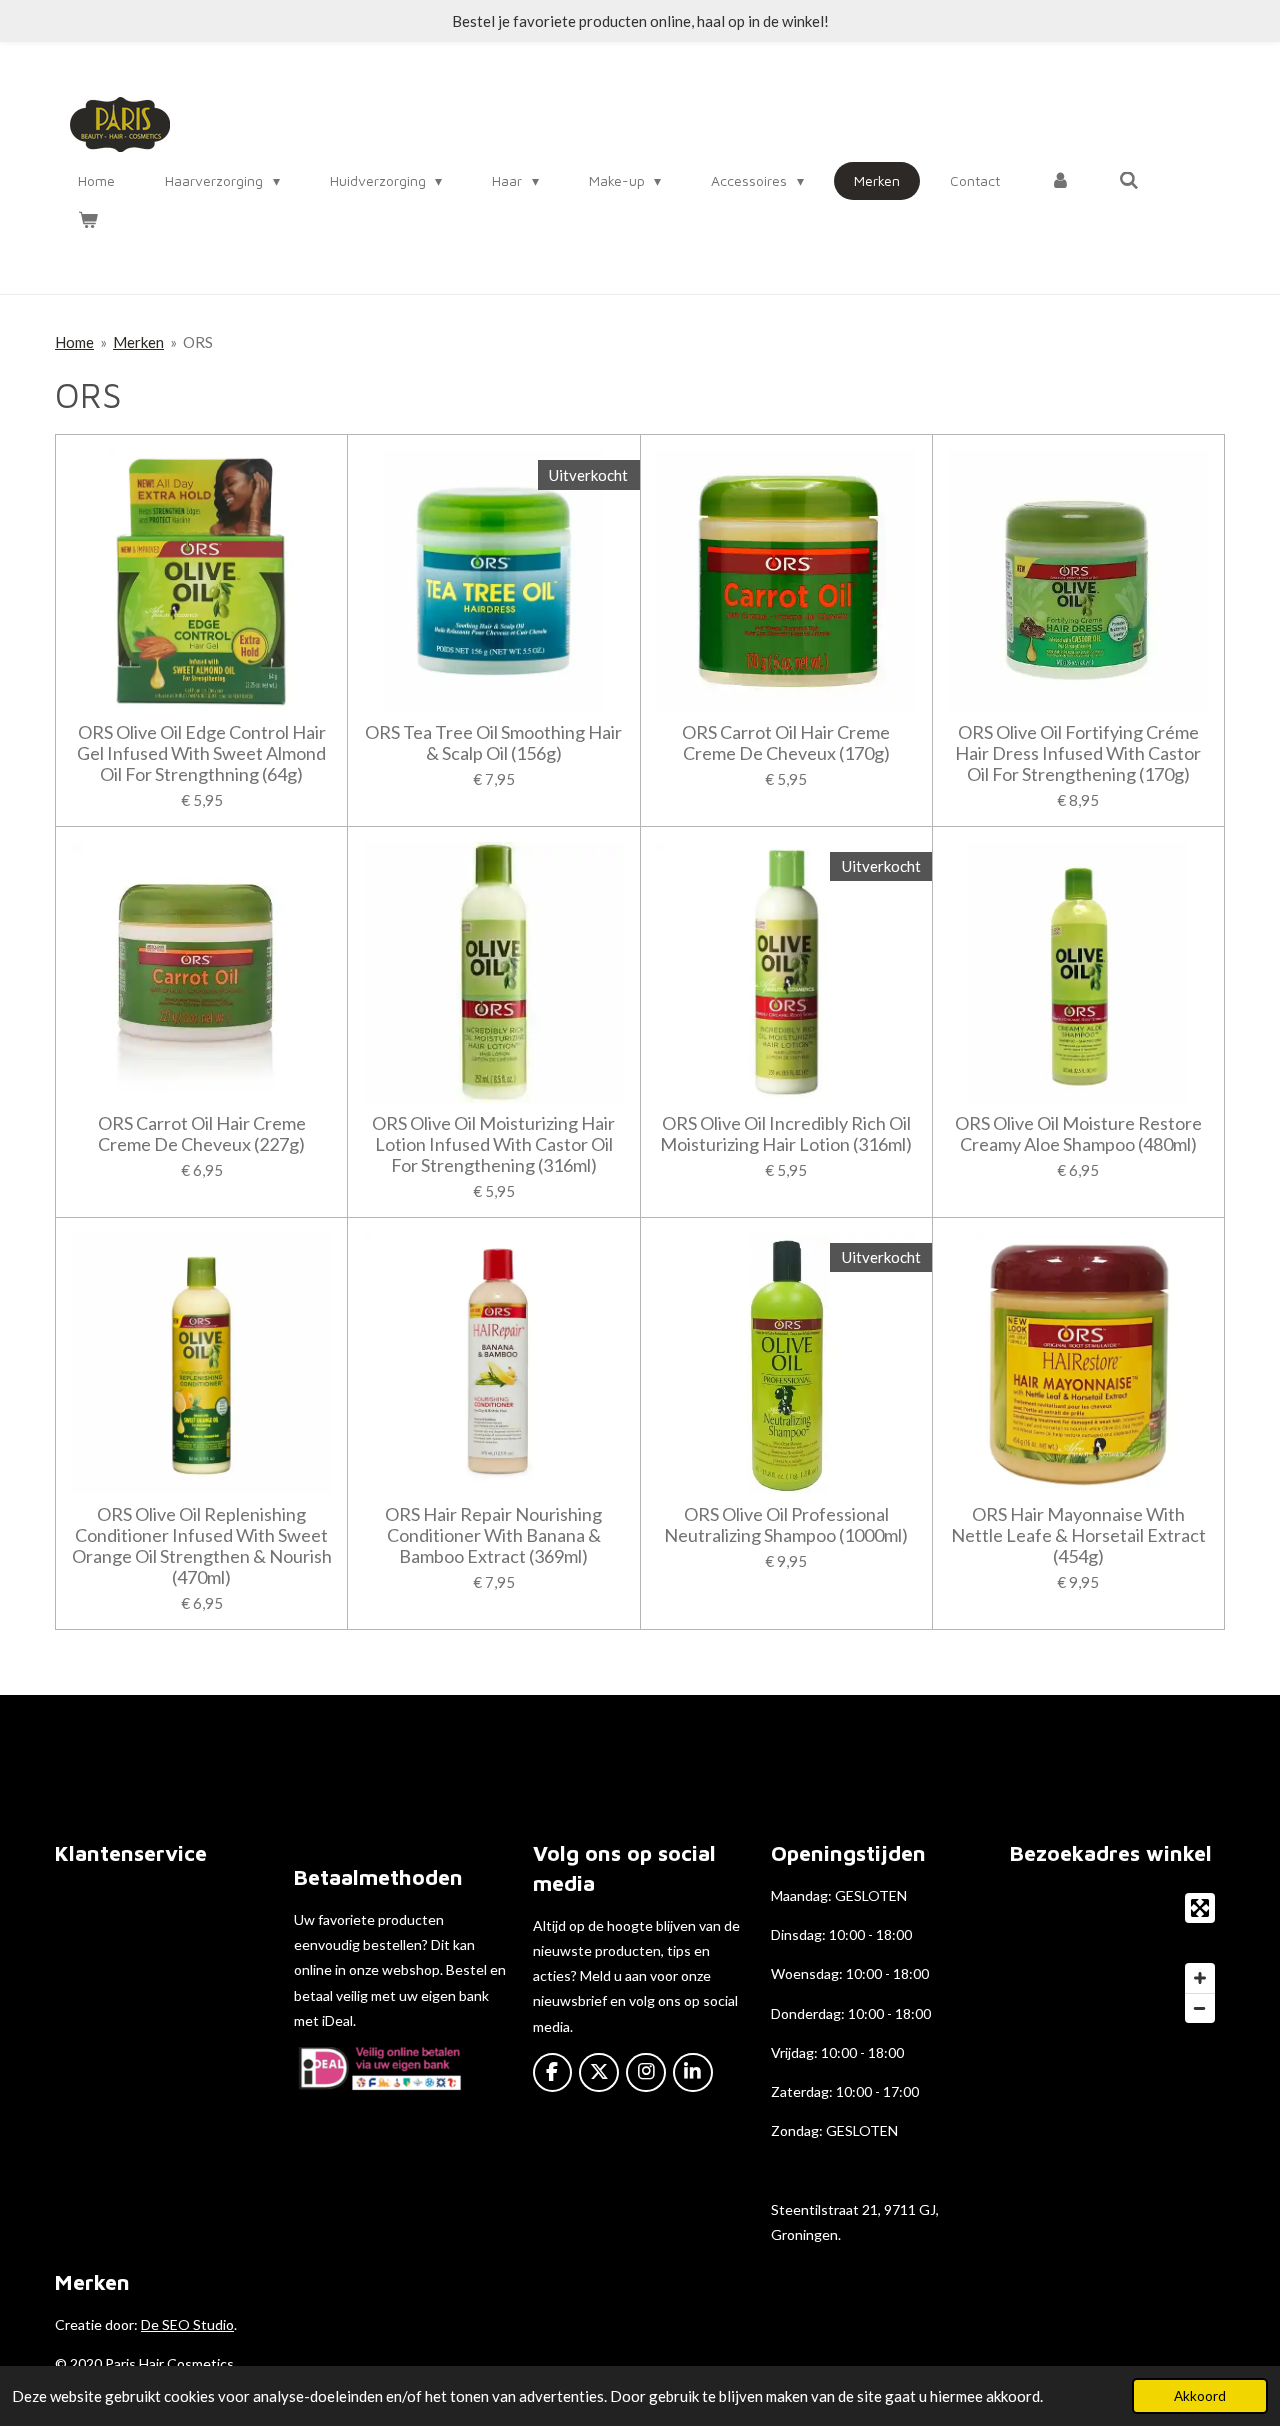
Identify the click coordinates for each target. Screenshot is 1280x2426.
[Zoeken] (1130, 181)
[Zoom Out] (1200, 2008)
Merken (138, 342)
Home (74, 342)
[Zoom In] (1200, 1978)
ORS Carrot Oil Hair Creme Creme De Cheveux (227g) (202, 1134)
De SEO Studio (187, 2324)
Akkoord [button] (1200, 2396)
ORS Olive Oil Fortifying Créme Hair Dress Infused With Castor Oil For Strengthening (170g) (1078, 753)
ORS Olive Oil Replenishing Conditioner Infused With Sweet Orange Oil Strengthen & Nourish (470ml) (202, 1546)
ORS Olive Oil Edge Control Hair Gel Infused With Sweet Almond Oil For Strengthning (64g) (201, 753)
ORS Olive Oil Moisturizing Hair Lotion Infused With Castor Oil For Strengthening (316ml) (493, 1144)
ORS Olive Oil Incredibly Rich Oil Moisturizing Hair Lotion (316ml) (786, 1134)
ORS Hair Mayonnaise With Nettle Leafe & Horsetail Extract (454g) (1078, 1535)
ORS (198, 342)
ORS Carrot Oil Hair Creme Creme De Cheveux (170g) (786, 743)
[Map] (1117, 1958)
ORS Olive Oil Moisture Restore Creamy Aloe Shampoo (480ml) (1078, 1134)
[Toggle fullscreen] (1200, 1908)
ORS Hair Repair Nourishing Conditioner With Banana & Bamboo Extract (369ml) (493, 1535)
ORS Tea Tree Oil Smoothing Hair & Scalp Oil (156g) (493, 743)
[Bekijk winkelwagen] (88, 220)
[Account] (1060, 181)
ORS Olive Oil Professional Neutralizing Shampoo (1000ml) (786, 1525)
